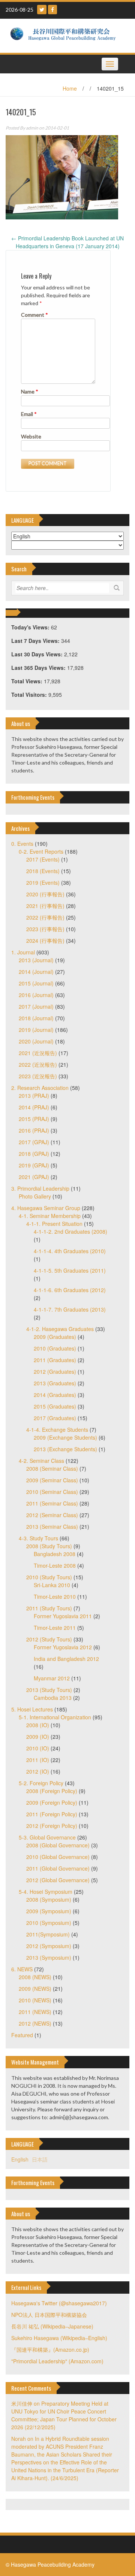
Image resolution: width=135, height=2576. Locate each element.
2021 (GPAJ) (34, 1177)
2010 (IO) (38, 1748)
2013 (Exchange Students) (65, 1449)
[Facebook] (52, 10)
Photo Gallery (35, 1196)
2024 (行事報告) (45, 941)
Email (29, 414)
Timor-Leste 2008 (55, 1565)
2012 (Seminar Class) (52, 1515)
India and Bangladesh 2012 (66, 1659)
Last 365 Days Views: (39, 668)
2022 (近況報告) (38, 1064)
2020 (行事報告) (45, 894)
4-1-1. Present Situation (54, 1224)
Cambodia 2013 (53, 1698)
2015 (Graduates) (55, 1406)
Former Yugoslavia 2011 (63, 1616)
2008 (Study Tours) (49, 1546)
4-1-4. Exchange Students (57, 1430)
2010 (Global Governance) (58, 1857)
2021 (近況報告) (38, 1053)
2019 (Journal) (36, 1030)
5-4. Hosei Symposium (46, 1892)
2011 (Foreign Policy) (52, 1814)
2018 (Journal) (36, 1018)
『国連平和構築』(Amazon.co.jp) (50, 2349)
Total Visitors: (30, 695)
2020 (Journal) (36, 1041)
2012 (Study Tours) (49, 1639)
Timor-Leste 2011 (55, 1628)
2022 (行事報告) (45, 917)
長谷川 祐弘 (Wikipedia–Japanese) (52, 2326)
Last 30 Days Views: (38, 654)
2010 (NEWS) (35, 2000)
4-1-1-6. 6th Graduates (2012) (70, 1290)
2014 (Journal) (36, 972)
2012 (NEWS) (35, 2023)
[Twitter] (42, 10)
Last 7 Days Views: (36, 641)
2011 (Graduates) (55, 1360)
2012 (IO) (38, 1771)
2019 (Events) (43, 883)
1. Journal (23, 952)
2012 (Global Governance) (58, 1880)
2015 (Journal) (36, 983)
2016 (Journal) (36, 995)
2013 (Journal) (36, 960)
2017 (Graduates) (55, 1418)
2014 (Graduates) (55, 1395)
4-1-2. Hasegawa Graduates (60, 1329)
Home (70, 88)
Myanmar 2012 (52, 1678)
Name (30, 391)
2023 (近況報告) (38, 1076)
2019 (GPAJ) (34, 1165)
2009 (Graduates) (55, 1337)
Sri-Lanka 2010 (52, 1585)
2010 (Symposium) (49, 1923)
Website (31, 436)
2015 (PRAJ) (34, 1119)
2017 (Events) (43, 859)
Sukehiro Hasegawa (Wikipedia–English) (59, 2338)
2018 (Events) (43, 871)
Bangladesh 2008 (55, 1554)
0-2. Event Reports (41, 851)
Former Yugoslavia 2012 (63, 1647)
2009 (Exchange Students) (65, 1437)
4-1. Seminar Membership (50, 1216)
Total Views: (28, 681)
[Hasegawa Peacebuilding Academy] (65, 35)
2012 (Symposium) (49, 1946)
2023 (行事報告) (45, 929)
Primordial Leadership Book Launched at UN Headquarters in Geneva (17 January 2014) (67, 242)
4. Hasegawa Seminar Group (46, 1208)
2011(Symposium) (48, 1934)
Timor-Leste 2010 (55, 1597)
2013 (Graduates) (55, 1383)
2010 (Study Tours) (49, 1577)
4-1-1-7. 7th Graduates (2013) (70, 1309)
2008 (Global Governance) (58, 1845)
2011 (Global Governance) (58, 1868)
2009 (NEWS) (35, 1989)
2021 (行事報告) (45, 906)
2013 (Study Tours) (49, 1690)
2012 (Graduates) (55, 1371)
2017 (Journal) (36, 1006)
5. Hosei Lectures (32, 1709)
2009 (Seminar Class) (52, 1480)
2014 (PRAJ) (34, 1107)
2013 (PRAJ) (34, 1096)
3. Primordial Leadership (40, 1188)
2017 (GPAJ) (34, 1142)
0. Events (22, 844)
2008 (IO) (38, 1725)
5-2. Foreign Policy (41, 1783)
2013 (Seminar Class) (52, 1527)
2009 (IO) (38, 1737)
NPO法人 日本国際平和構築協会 (49, 2315)
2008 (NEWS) (35, 1977)
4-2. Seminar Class (41, 1461)
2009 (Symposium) (49, 1911)
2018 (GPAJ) (34, 1154)
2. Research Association (40, 1088)
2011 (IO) (38, 1760)
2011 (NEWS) (35, 2012)
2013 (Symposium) (49, 1957)
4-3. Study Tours (38, 1538)
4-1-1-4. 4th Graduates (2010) (70, 1251)
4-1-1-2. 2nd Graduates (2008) (70, 1231)
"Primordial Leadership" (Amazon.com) (57, 2361)
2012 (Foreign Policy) (52, 1826)
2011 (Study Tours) (49, 1608)
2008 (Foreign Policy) (52, 1791)
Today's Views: (31, 627)
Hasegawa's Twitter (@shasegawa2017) (59, 2303)
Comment (34, 315)
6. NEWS (22, 1969)
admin (32, 128)
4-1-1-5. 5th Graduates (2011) (70, 1270)
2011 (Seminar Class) (52, 1503)
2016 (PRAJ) (34, 1130)
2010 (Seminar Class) (52, 1492)
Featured (22, 2035)
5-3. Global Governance (47, 1837)
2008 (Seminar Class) (52, 1468)
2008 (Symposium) (49, 1899)
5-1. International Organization (55, 1717)
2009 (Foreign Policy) (52, 1802)
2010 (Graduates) (55, 1348)
